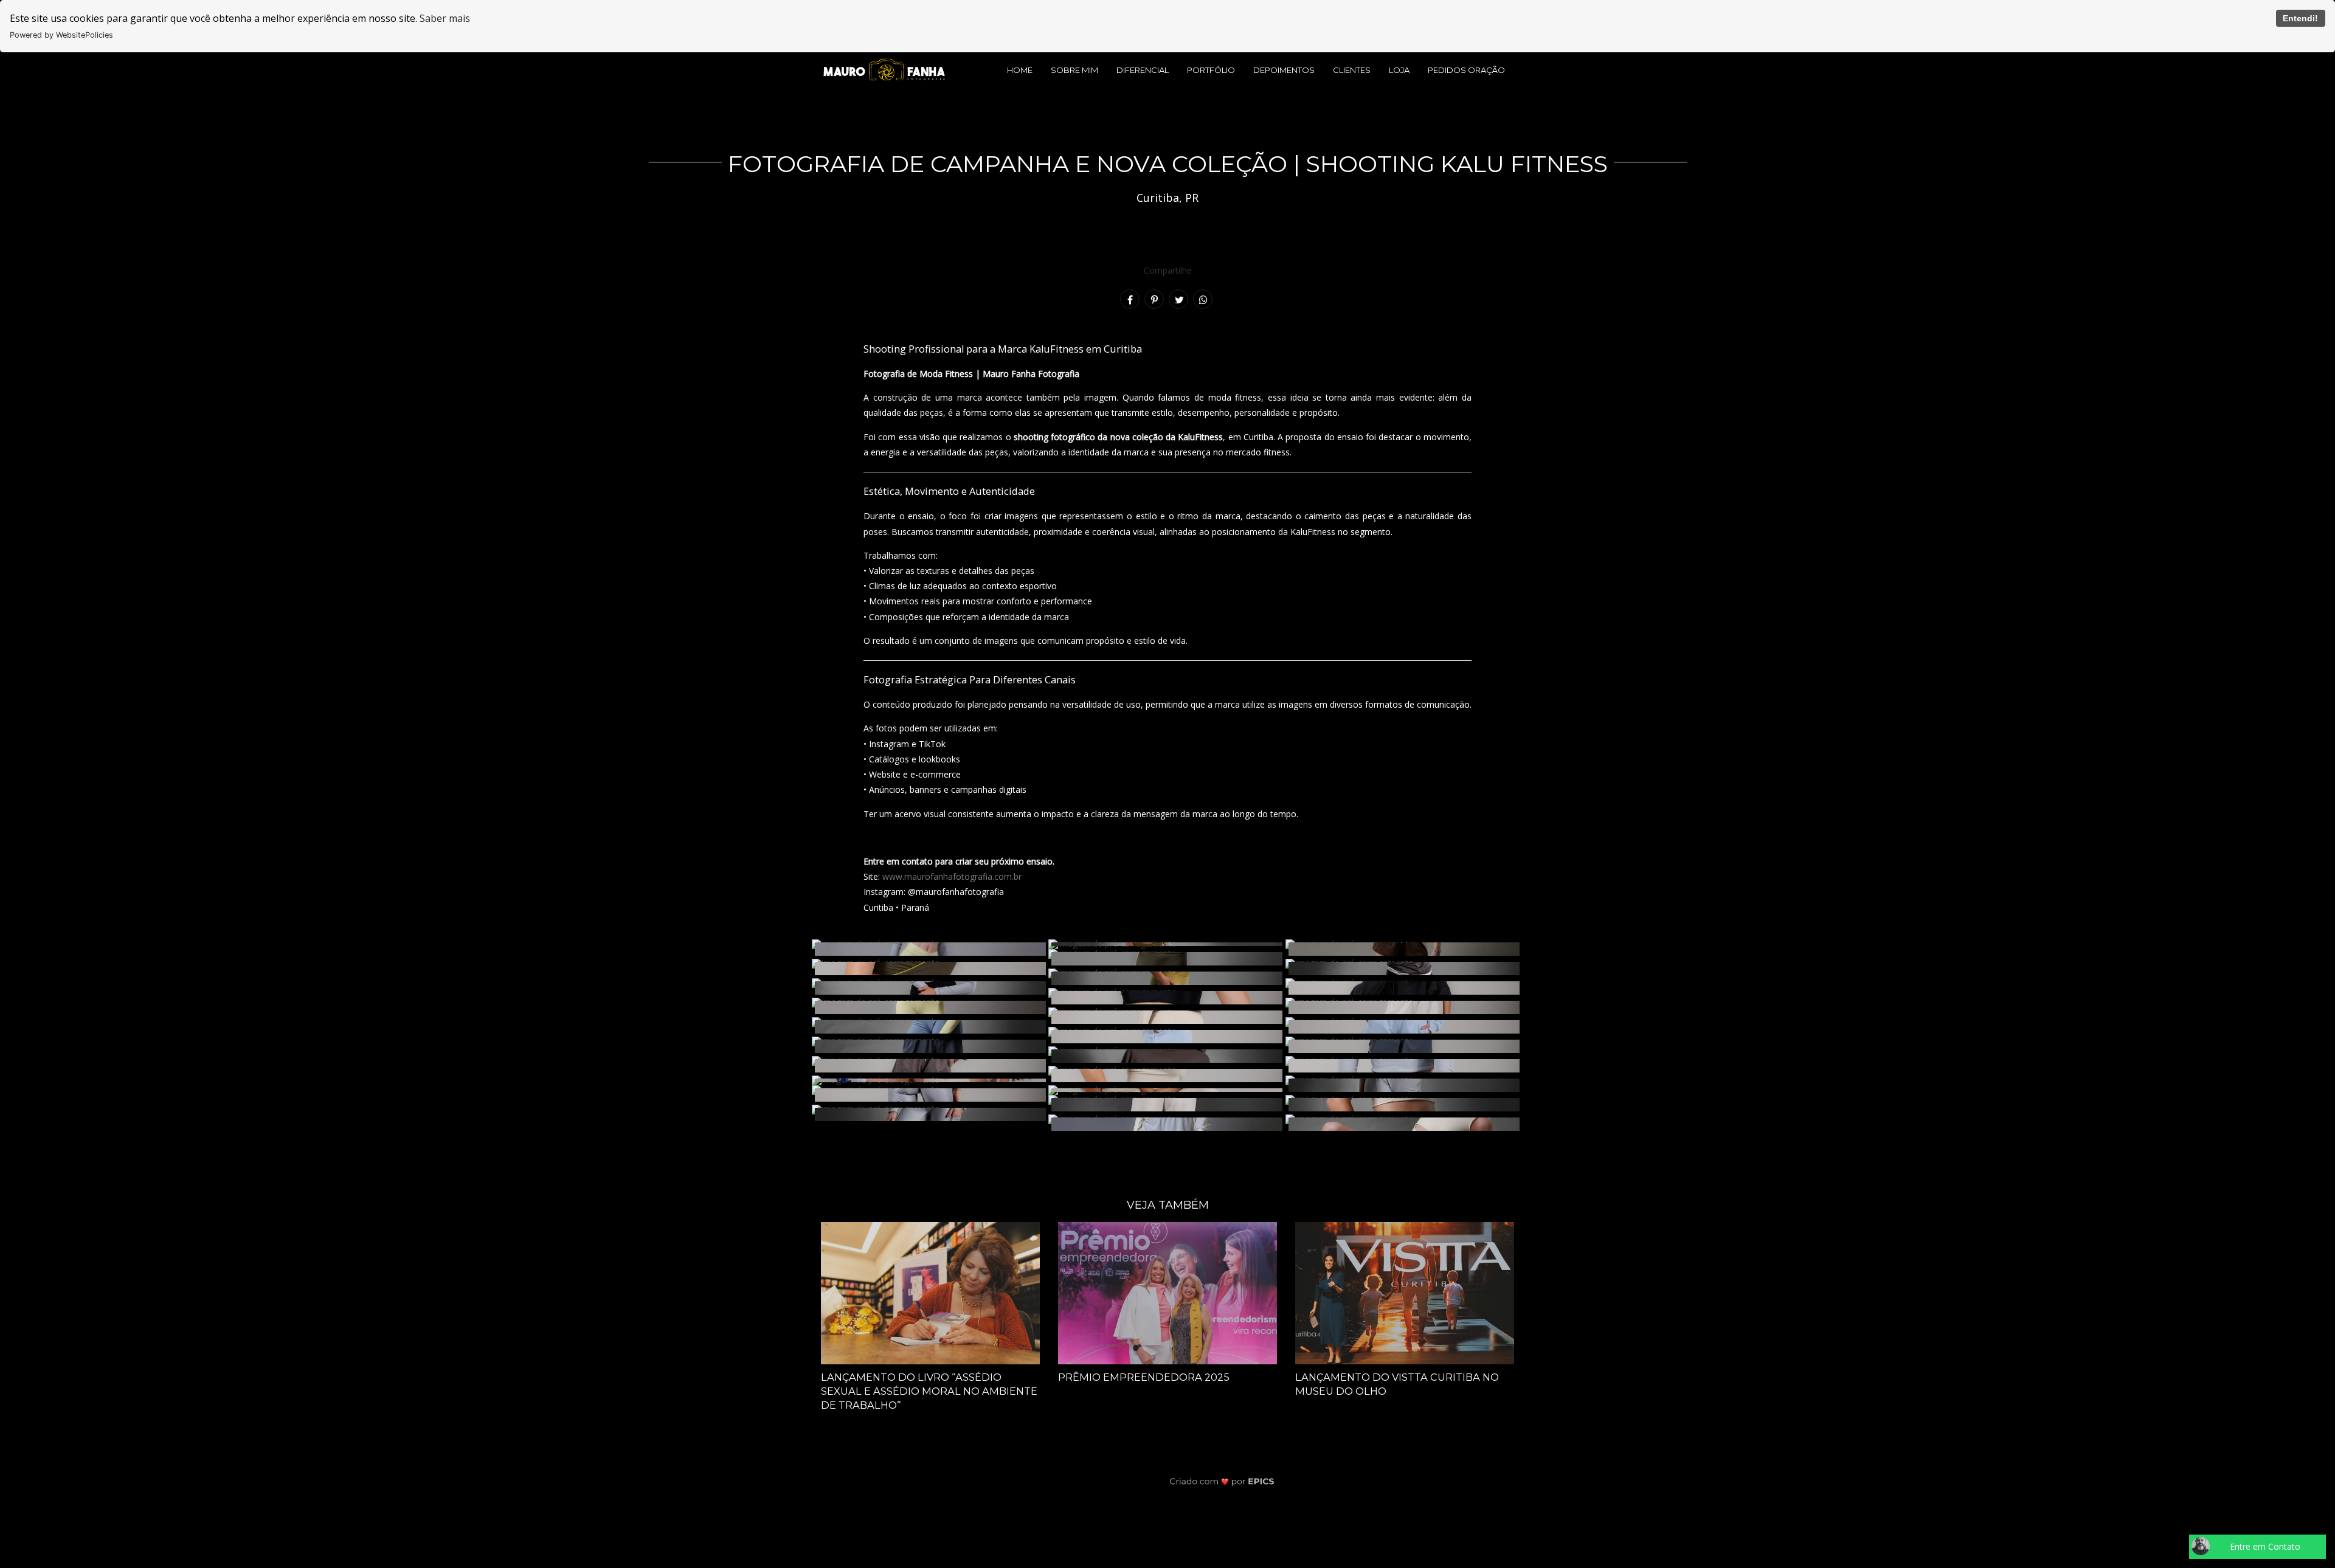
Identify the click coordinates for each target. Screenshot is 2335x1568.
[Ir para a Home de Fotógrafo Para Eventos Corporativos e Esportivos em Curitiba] (884, 69)
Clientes (1352, 70)
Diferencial (1143, 70)
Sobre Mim (1074, 70)
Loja (1399, 70)
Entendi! (2300, 18)
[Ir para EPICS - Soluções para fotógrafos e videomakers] (1222, 1481)
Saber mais (445, 18)
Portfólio (1211, 70)
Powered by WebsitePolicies (61, 35)
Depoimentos (1284, 70)
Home (1020, 70)
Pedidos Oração (1466, 70)
